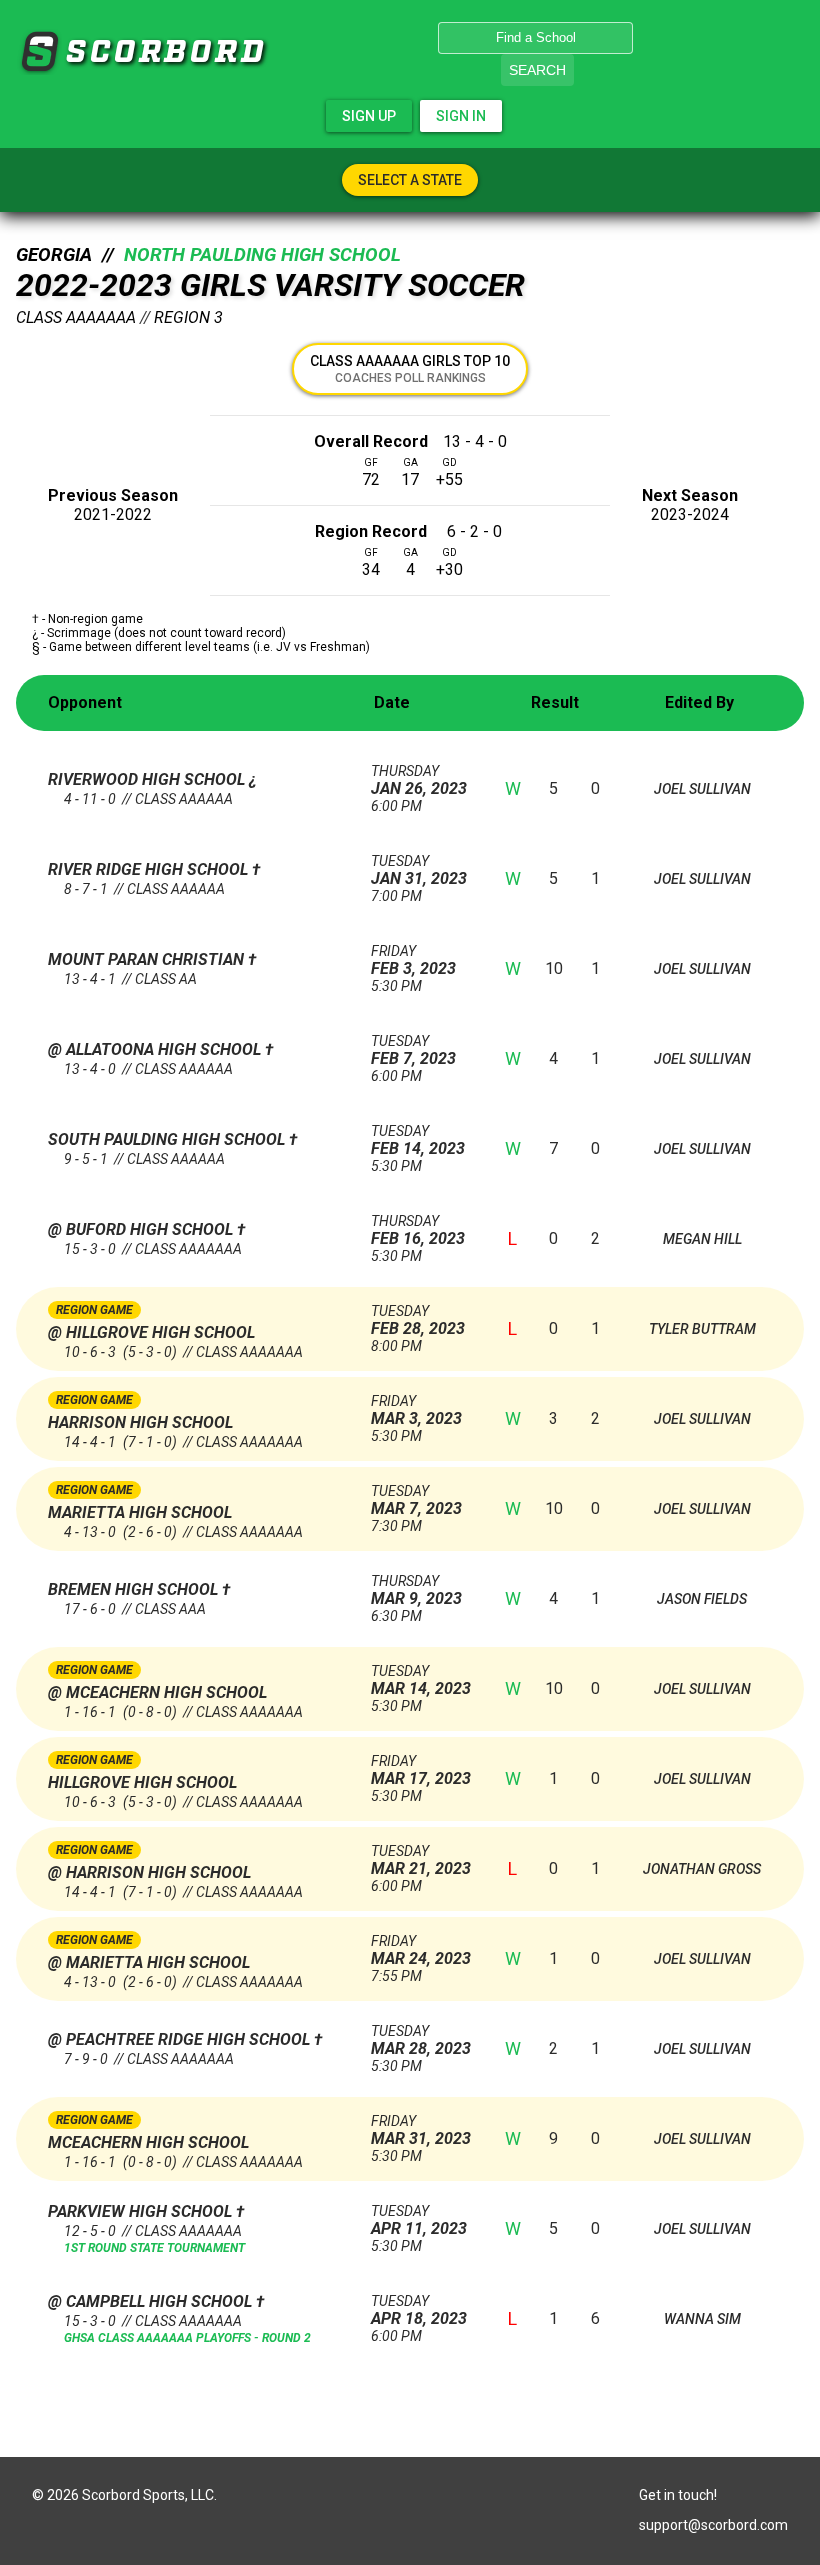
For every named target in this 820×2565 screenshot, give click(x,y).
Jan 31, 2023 (419, 870)
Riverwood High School (148, 779)
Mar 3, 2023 (416, 1410)
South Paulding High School (168, 1139)
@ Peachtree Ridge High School (181, 2039)
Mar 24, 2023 (421, 1950)
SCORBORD (39, 52)
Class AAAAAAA (76, 317)
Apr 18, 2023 (419, 2310)
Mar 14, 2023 (421, 1680)
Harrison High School (140, 1422)
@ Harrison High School (149, 1872)
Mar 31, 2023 (421, 2130)
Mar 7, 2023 (416, 1500)
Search (537, 70)
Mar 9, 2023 (416, 1590)
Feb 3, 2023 (413, 960)
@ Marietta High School (149, 1962)
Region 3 (188, 317)
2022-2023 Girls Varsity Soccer (270, 285)
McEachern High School (148, 2142)
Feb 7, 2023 (413, 1050)
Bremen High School (135, 1589)
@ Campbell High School (152, 2301)
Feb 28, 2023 (418, 1320)
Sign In (461, 116)
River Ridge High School (150, 869)
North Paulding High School (262, 255)
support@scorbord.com (713, 2525)
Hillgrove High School (142, 1782)
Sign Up (369, 116)
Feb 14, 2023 (418, 1140)
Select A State (410, 180)
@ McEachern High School (157, 1692)
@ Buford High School (142, 1229)
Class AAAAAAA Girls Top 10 (410, 369)
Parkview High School (142, 2211)
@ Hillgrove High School (151, 1332)
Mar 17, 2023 (421, 1770)
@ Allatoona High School (156, 1049)
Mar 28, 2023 (421, 2040)
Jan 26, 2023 (419, 780)
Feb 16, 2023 (418, 1230)
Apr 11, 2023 (419, 2220)
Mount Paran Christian (148, 959)
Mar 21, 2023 (421, 1860)
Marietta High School (140, 1512)
